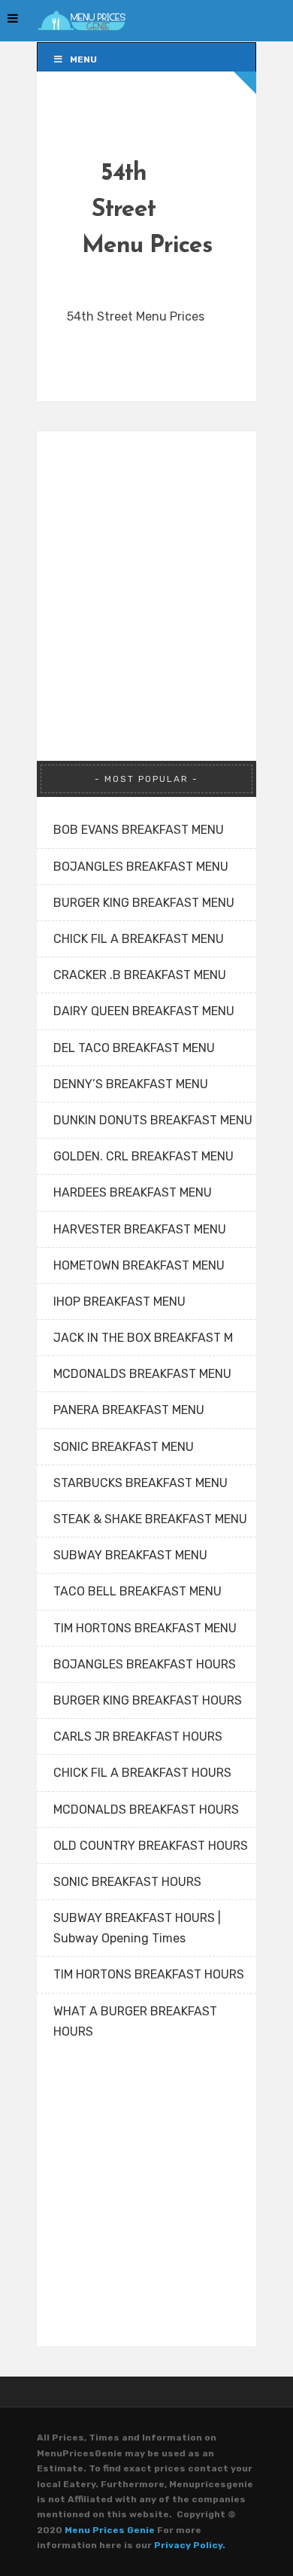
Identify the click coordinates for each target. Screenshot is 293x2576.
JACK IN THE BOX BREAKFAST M (143, 1338)
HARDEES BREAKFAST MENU (133, 1192)
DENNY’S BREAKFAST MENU (131, 1084)
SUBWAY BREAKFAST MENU (130, 1555)
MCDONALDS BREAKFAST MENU (142, 1374)
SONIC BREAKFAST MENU (124, 1447)
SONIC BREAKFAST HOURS (127, 1882)
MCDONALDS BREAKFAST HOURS (146, 1810)
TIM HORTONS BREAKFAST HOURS (149, 1974)
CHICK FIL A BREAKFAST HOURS (142, 1773)
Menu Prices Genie (110, 2530)
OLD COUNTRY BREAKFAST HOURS (151, 1846)
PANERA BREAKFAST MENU (129, 1410)
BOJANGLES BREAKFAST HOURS (145, 1664)
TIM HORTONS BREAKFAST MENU (145, 1628)
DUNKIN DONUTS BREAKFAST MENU (153, 1120)
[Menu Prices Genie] (82, 21)
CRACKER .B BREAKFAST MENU (140, 975)
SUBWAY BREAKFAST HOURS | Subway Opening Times (137, 1928)
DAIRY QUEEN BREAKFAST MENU (144, 1011)
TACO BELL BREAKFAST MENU (137, 1591)
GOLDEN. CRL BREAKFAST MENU (143, 1156)
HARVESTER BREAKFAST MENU (140, 1229)
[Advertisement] (146, 578)
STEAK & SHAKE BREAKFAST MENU (150, 1519)
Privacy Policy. (190, 2545)
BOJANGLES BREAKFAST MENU (141, 867)
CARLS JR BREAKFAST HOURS (138, 1737)
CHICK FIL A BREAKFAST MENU (139, 939)
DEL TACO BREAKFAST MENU (134, 1048)
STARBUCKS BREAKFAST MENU (140, 1483)
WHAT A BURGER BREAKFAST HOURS (135, 2021)
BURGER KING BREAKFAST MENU (144, 903)
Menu (83, 59)
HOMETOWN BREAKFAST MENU (139, 1265)
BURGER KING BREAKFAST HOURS (148, 1700)
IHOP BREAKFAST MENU (119, 1302)
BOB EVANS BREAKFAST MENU (139, 830)
